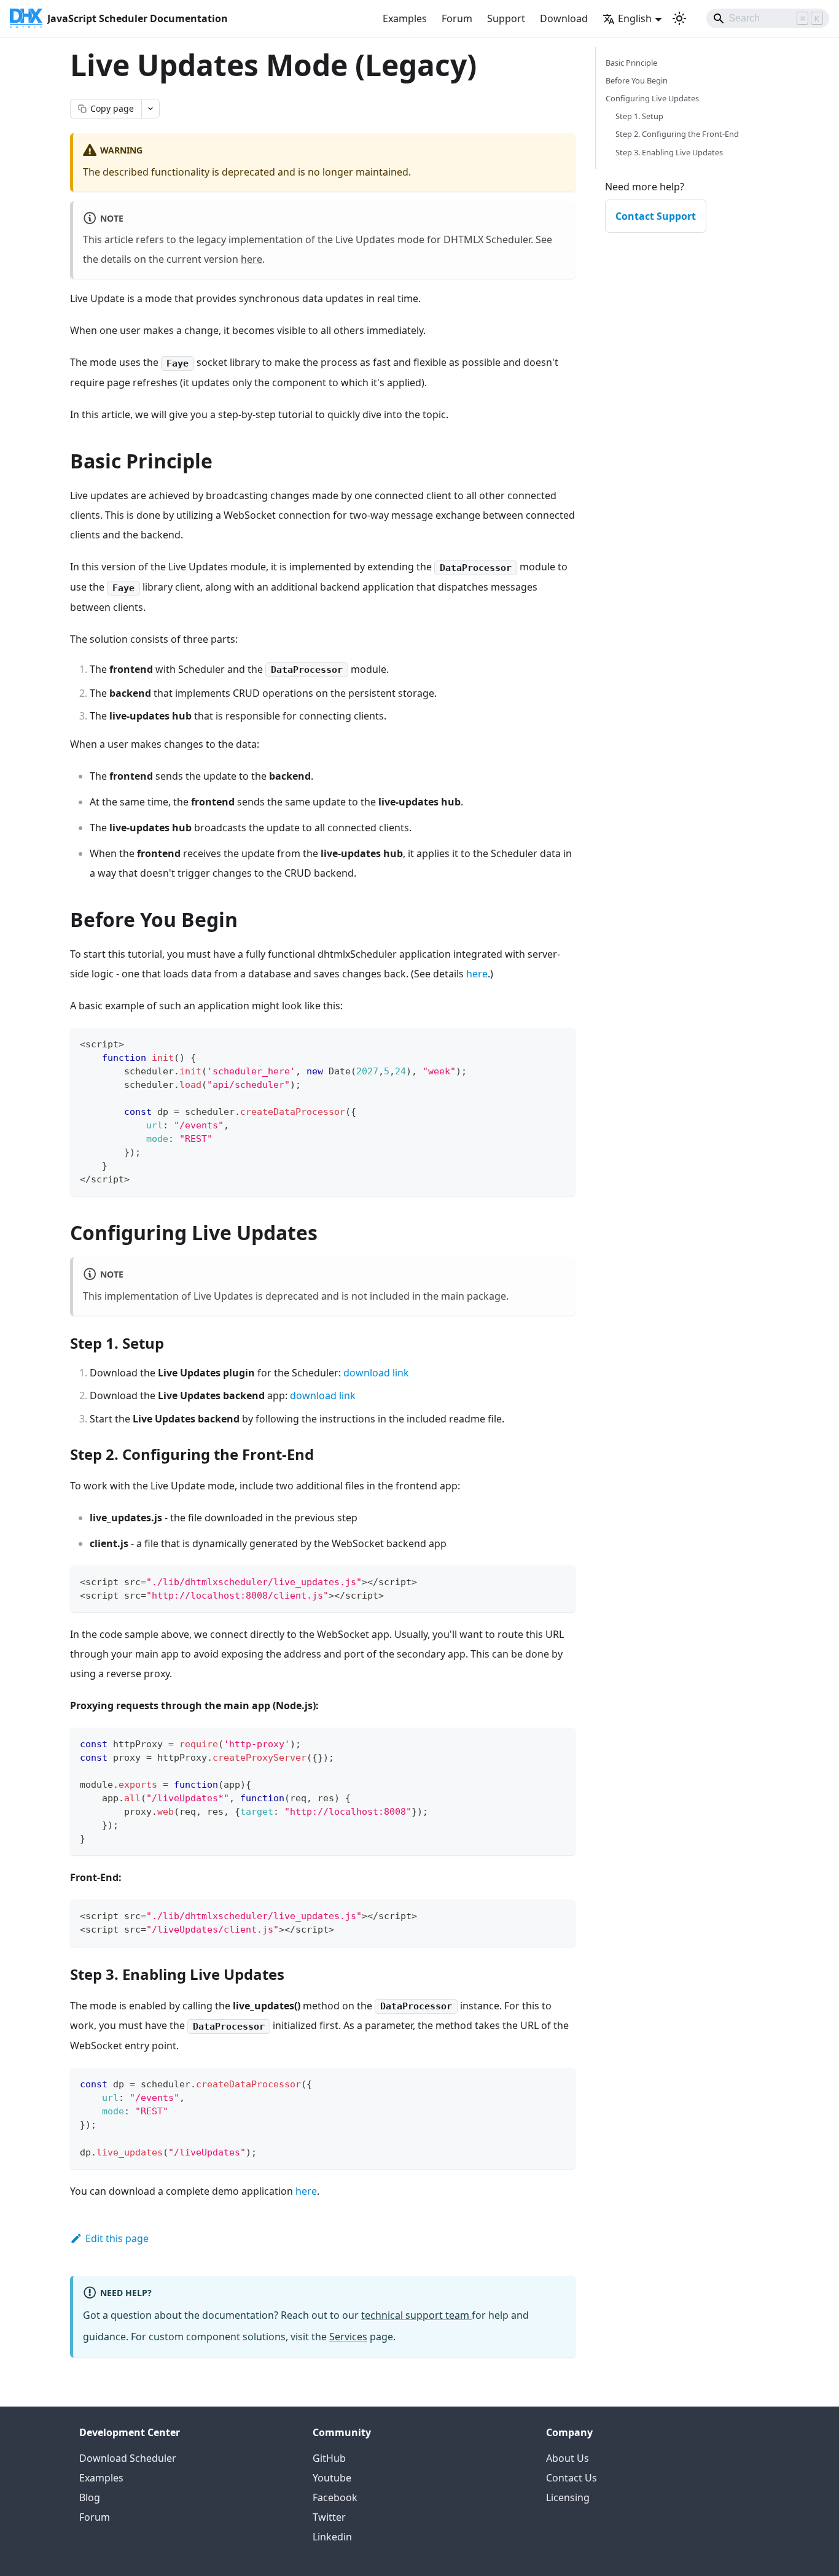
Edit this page (117, 2238)
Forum (457, 18)
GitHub (329, 2458)
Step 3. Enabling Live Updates (669, 152)
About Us (568, 2458)
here (252, 259)
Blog (90, 2497)
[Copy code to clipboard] (560, 1043)
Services (348, 2337)
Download (564, 18)
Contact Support (656, 216)
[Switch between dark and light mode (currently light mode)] (679, 18)
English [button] (635, 18)
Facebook (335, 2497)
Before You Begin (637, 80)
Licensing (568, 2497)
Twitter (329, 2517)
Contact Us (572, 2478)
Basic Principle (631, 63)
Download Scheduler (128, 2458)
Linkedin (332, 2537)
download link (376, 1373)
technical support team (416, 2315)
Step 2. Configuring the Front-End (677, 134)
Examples (405, 18)
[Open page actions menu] (150, 109)
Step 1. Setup (639, 116)
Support (506, 18)
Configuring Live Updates (652, 98)
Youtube (332, 2478)
